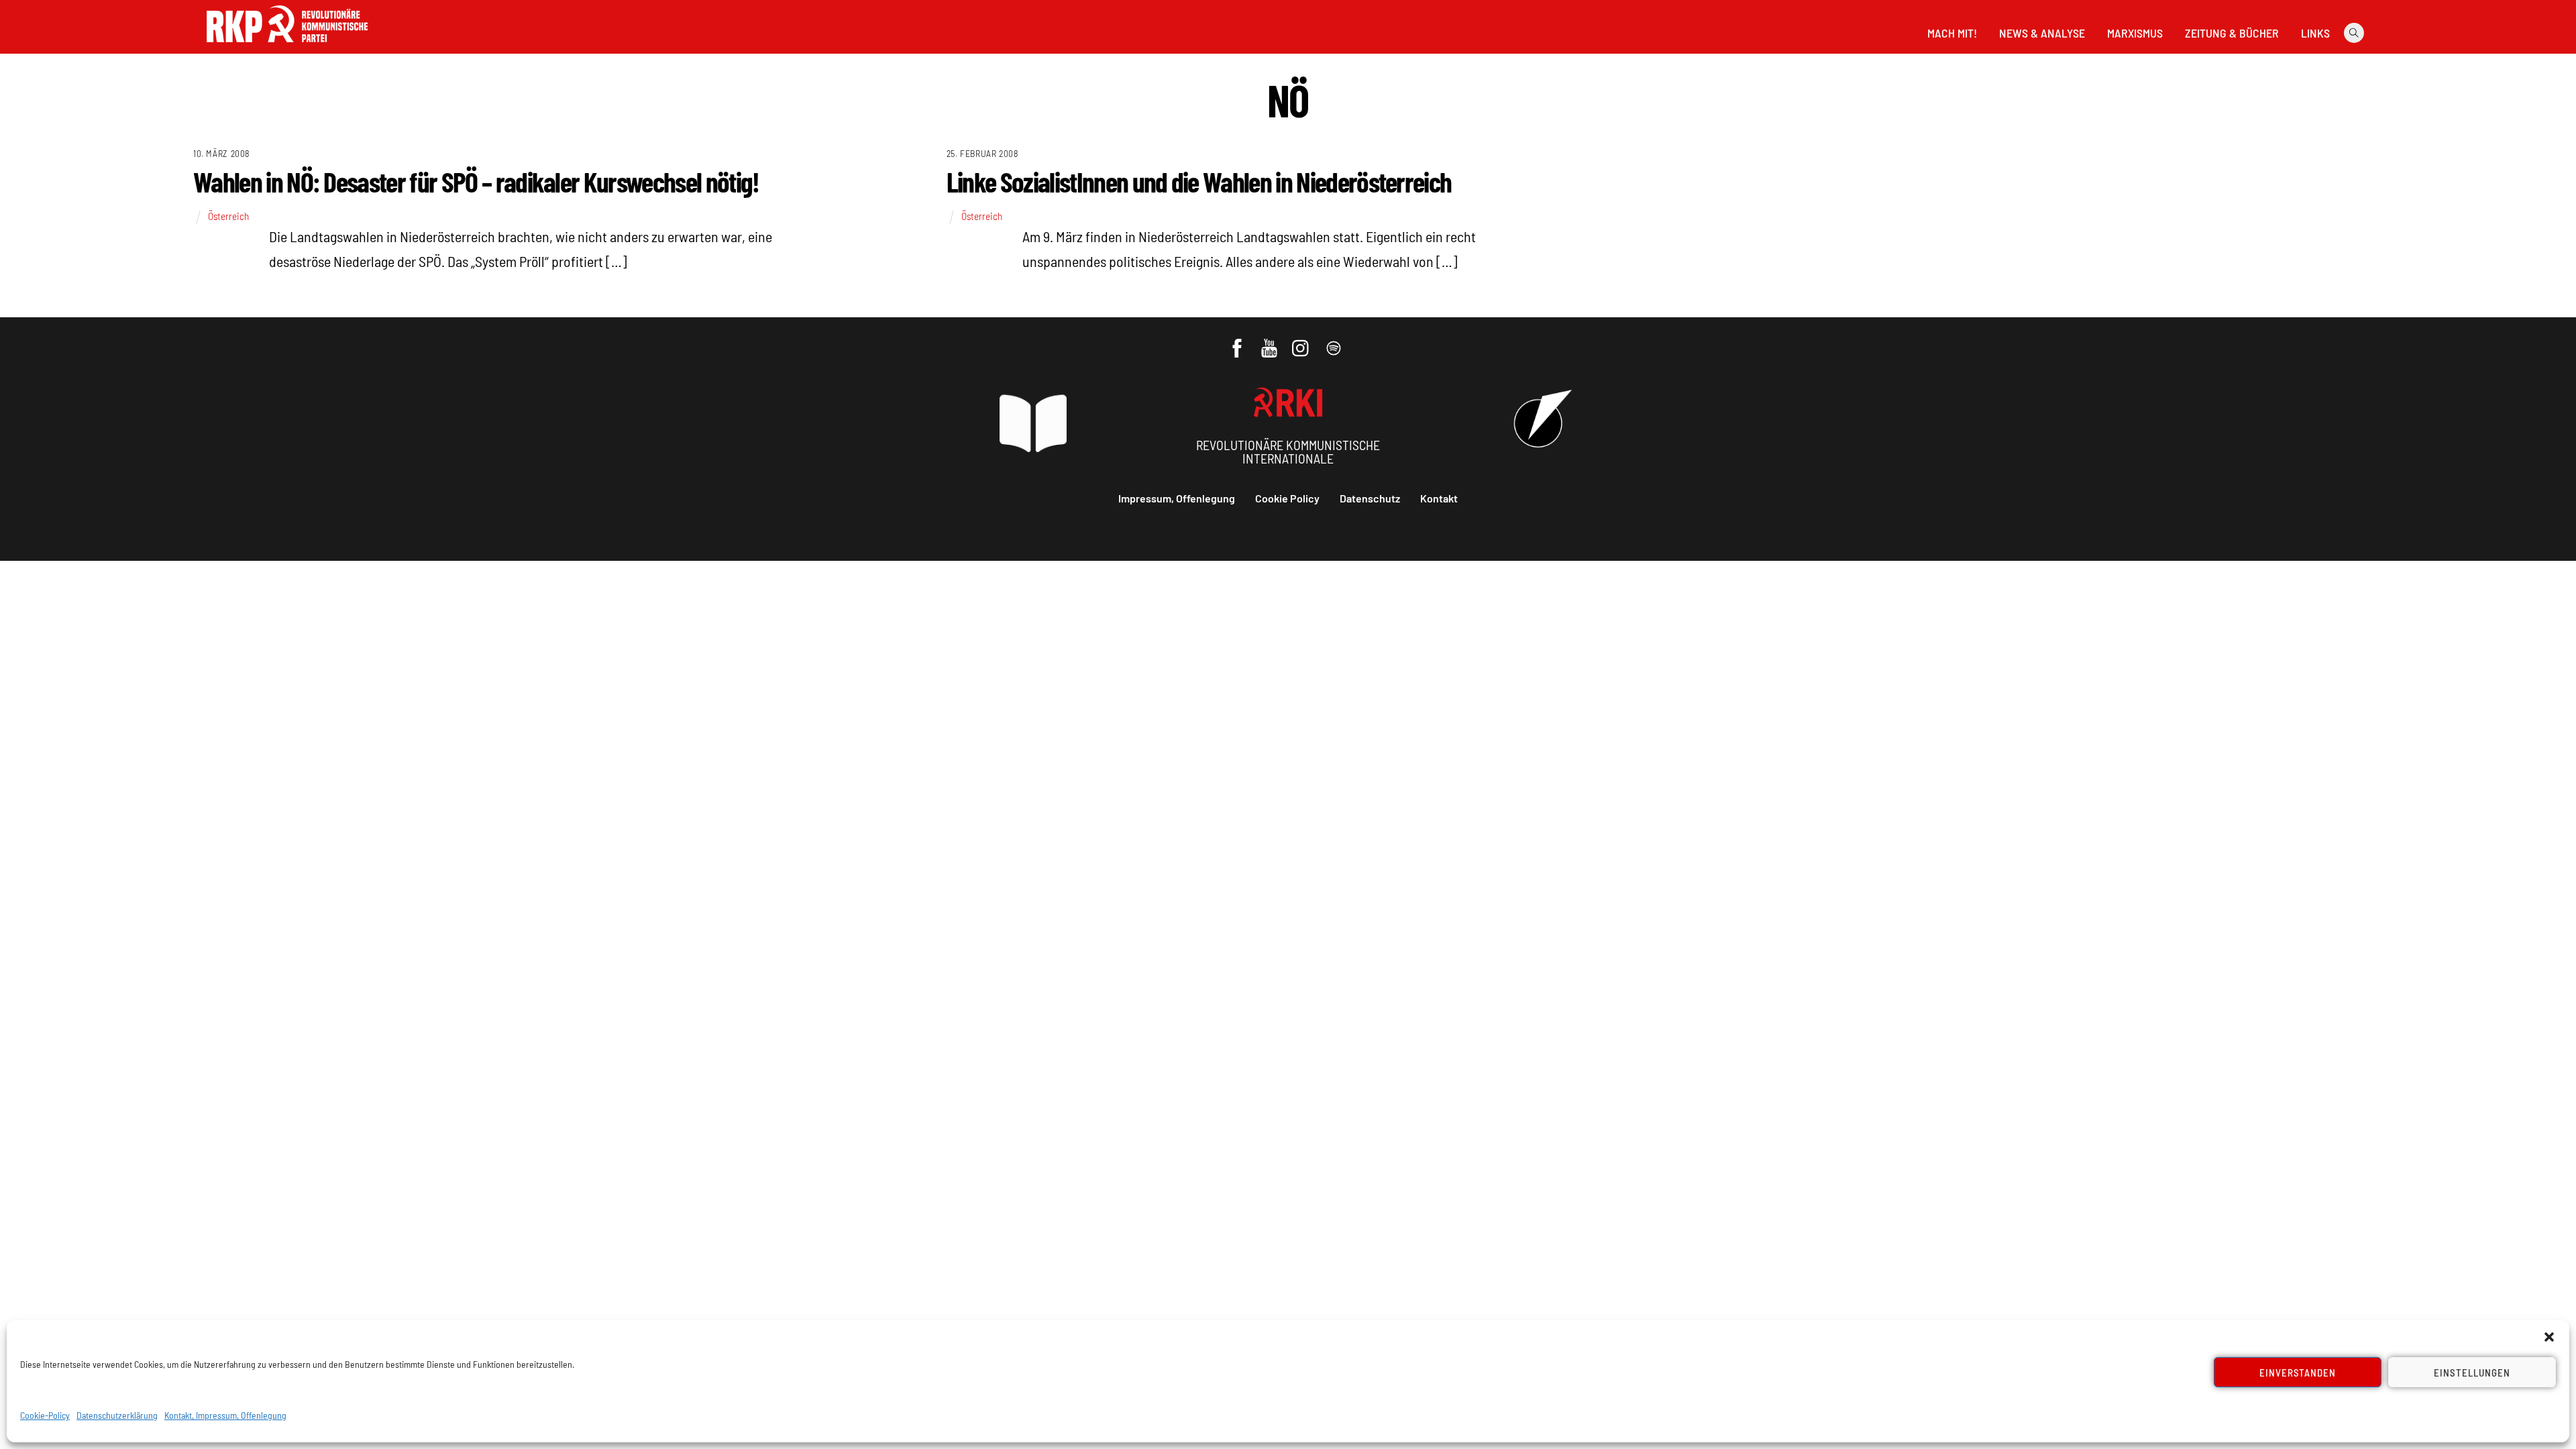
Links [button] (2315, 33)
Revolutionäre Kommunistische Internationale (1288, 451)
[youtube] (1270, 341)
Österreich (228, 216)
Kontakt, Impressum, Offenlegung (225, 1415)
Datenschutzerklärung (117, 1415)
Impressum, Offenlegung (1177, 498)
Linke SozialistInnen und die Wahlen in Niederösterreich (1199, 181)
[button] (2549, 1337)
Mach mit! (1952, 33)
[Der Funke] (287, 46)
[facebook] (1238, 341)
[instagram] (1302, 341)
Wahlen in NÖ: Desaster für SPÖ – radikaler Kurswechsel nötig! (476, 181)
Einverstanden (2298, 1373)
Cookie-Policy (45, 1415)
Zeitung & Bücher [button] (2232, 33)
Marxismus (2135, 33)
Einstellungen (2472, 1373)
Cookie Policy (1287, 498)
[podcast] (1335, 341)
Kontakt (1439, 498)
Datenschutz (1370, 498)
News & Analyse (2042, 33)
